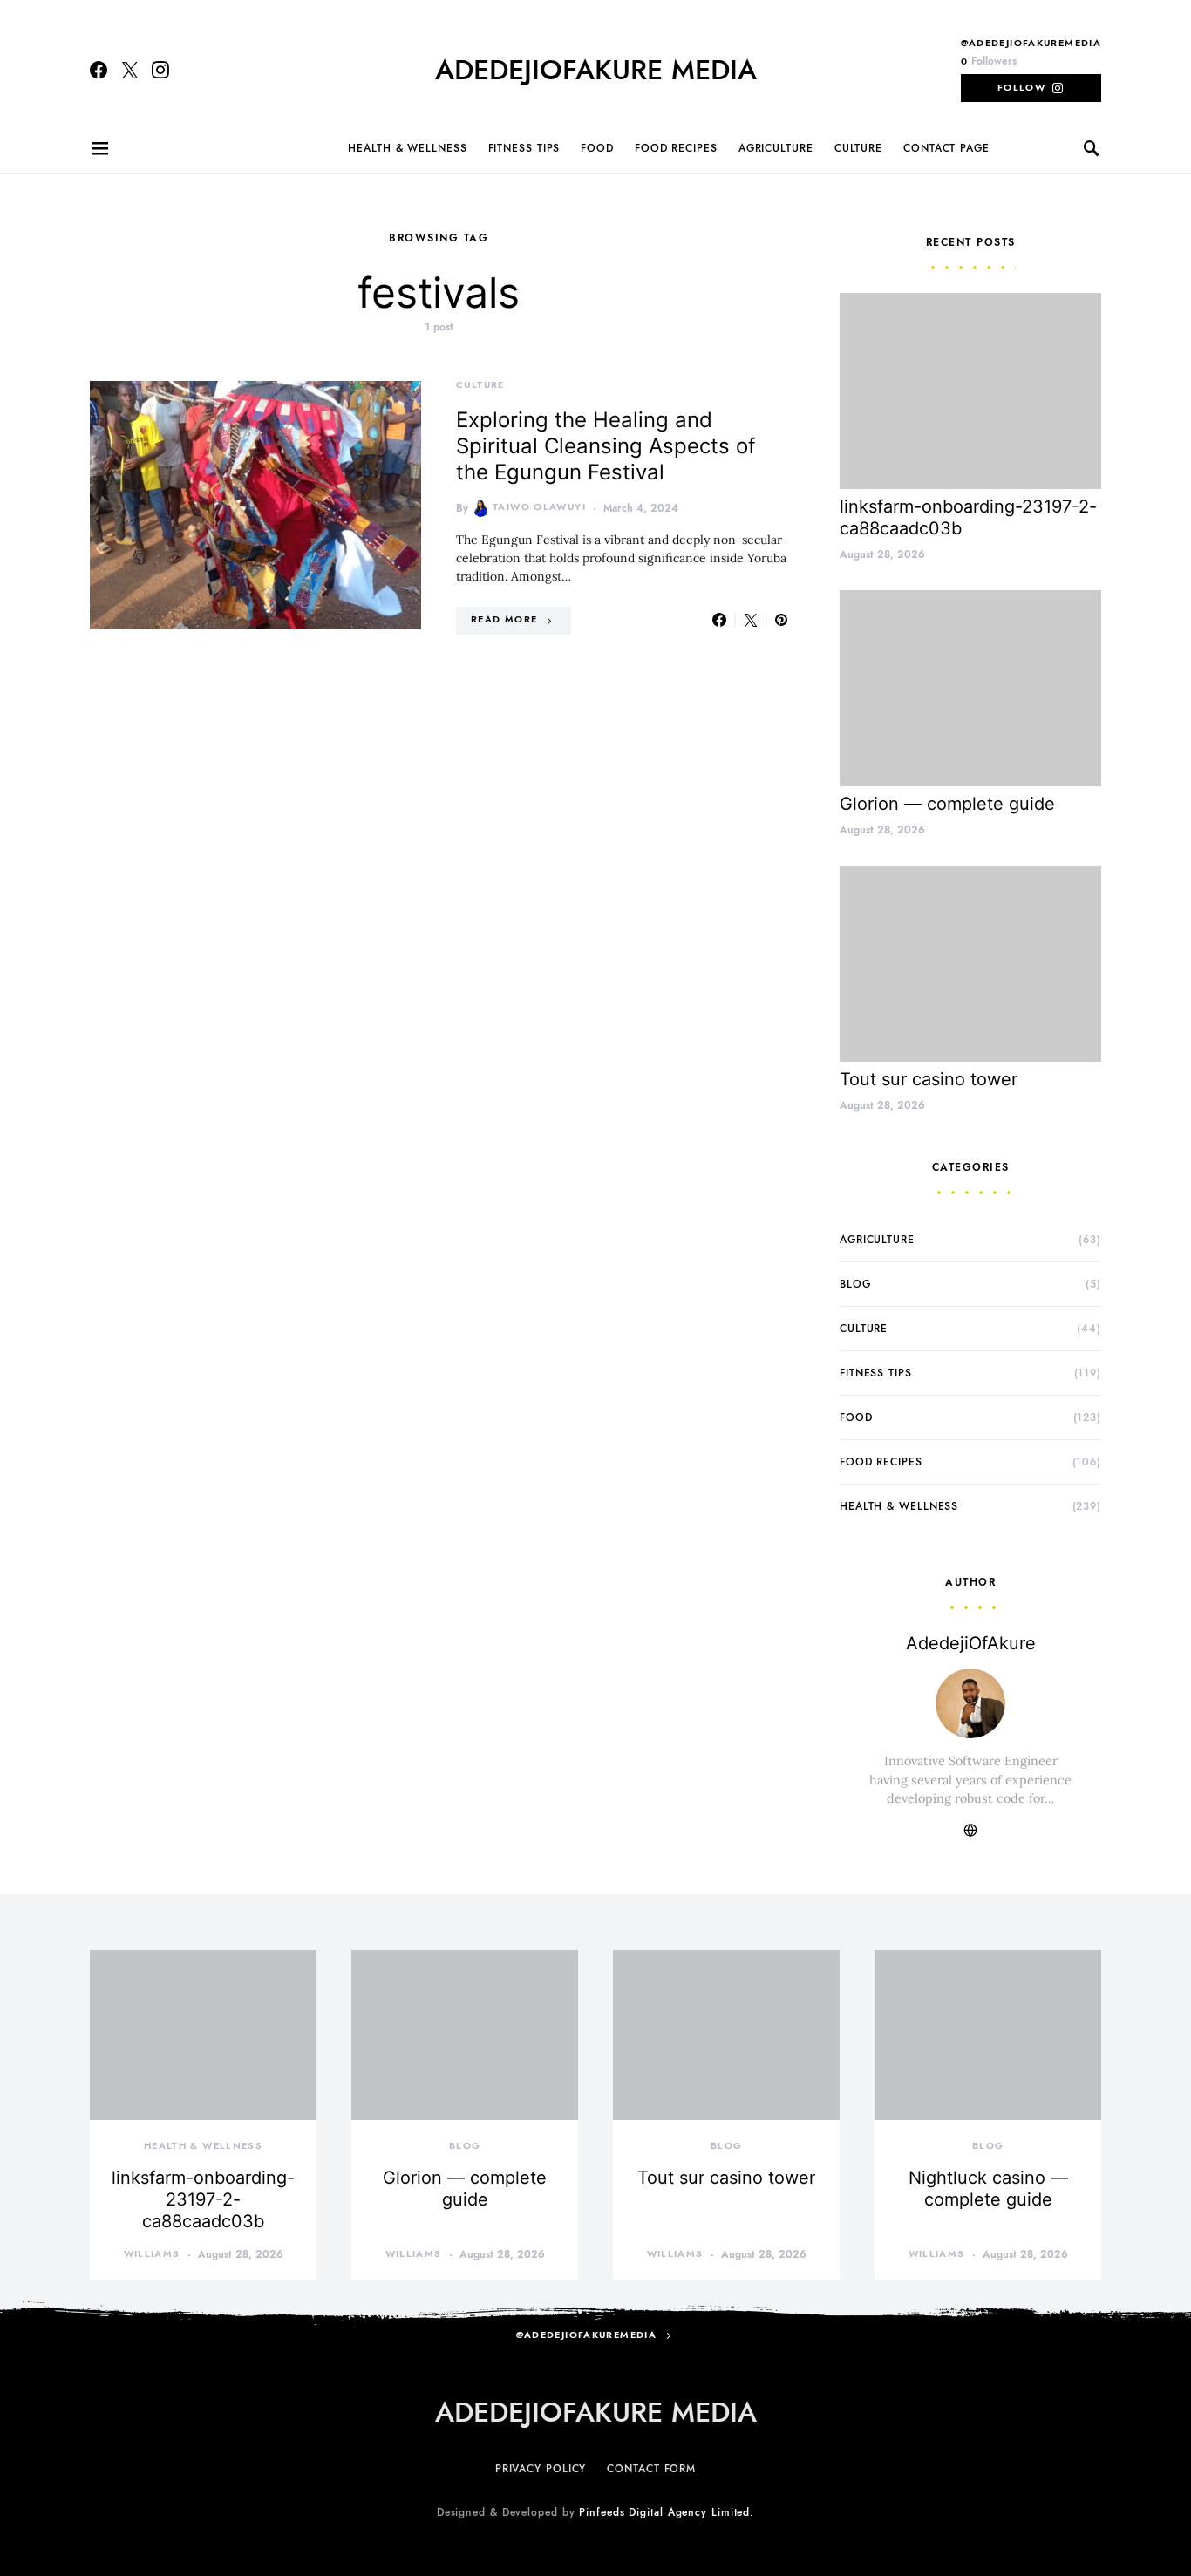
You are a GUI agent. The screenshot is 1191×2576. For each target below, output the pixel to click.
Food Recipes (676, 148)
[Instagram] (160, 70)
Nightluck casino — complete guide (988, 2189)
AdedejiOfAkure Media (596, 70)
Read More (504, 619)
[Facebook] (99, 70)
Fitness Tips (524, 148)
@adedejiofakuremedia (1031, 43)
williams (152, 2254)
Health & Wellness (407, 148)
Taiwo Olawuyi (539, 507)
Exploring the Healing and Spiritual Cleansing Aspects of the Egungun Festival (606, 446)
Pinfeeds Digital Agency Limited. (667, 2512)
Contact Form (651, 2469)
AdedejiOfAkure (971, 1643)
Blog (855, 1284)
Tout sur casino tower (929, 1079)
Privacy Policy (541, 2469)
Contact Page (946, 148)
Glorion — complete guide (947, 804)
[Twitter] (130, 70)
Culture (858, 148)
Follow (1021, 88)
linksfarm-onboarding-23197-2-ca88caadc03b (203, 2199)
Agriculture (776, 148)
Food (597, 148)
